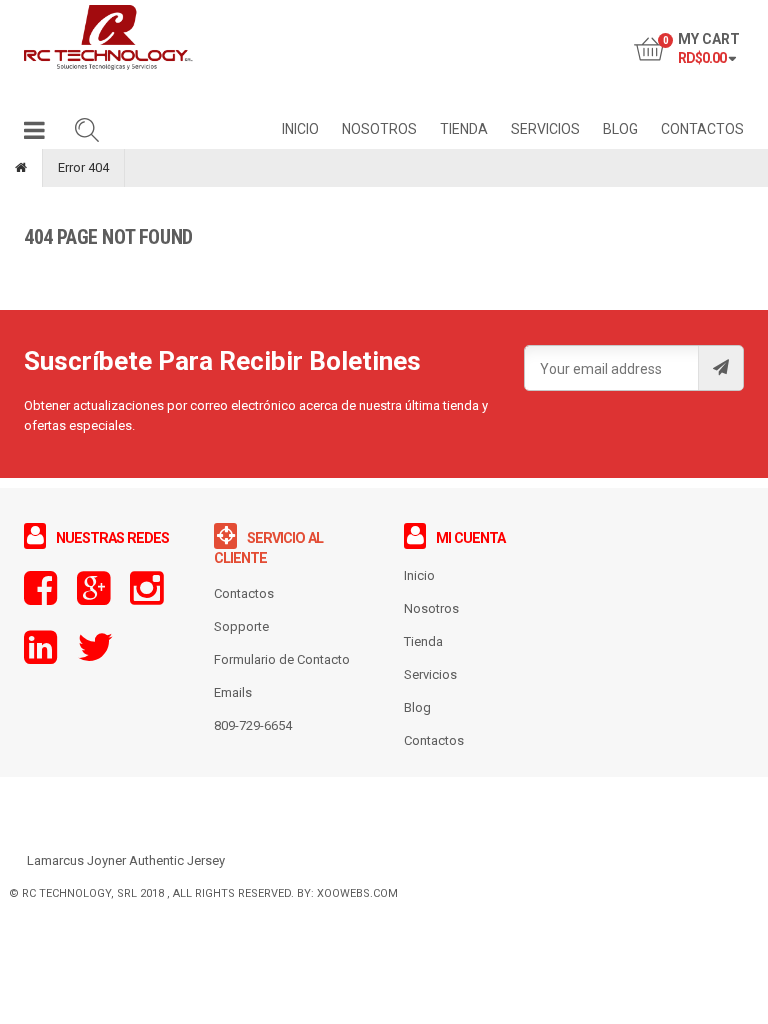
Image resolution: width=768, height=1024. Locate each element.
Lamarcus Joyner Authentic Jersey (126, 860)
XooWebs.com (357, 893)
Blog (417, 707)
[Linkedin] (40, 656)
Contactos (434, 740)
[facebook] (40, 597)
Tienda (423, 641)
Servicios (430, 674)
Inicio (419, 575)
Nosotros (431, 608)
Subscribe (720, 368)
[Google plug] (93, 597)
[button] (34, 134)
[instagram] (146, 597)
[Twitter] (95, 656)
